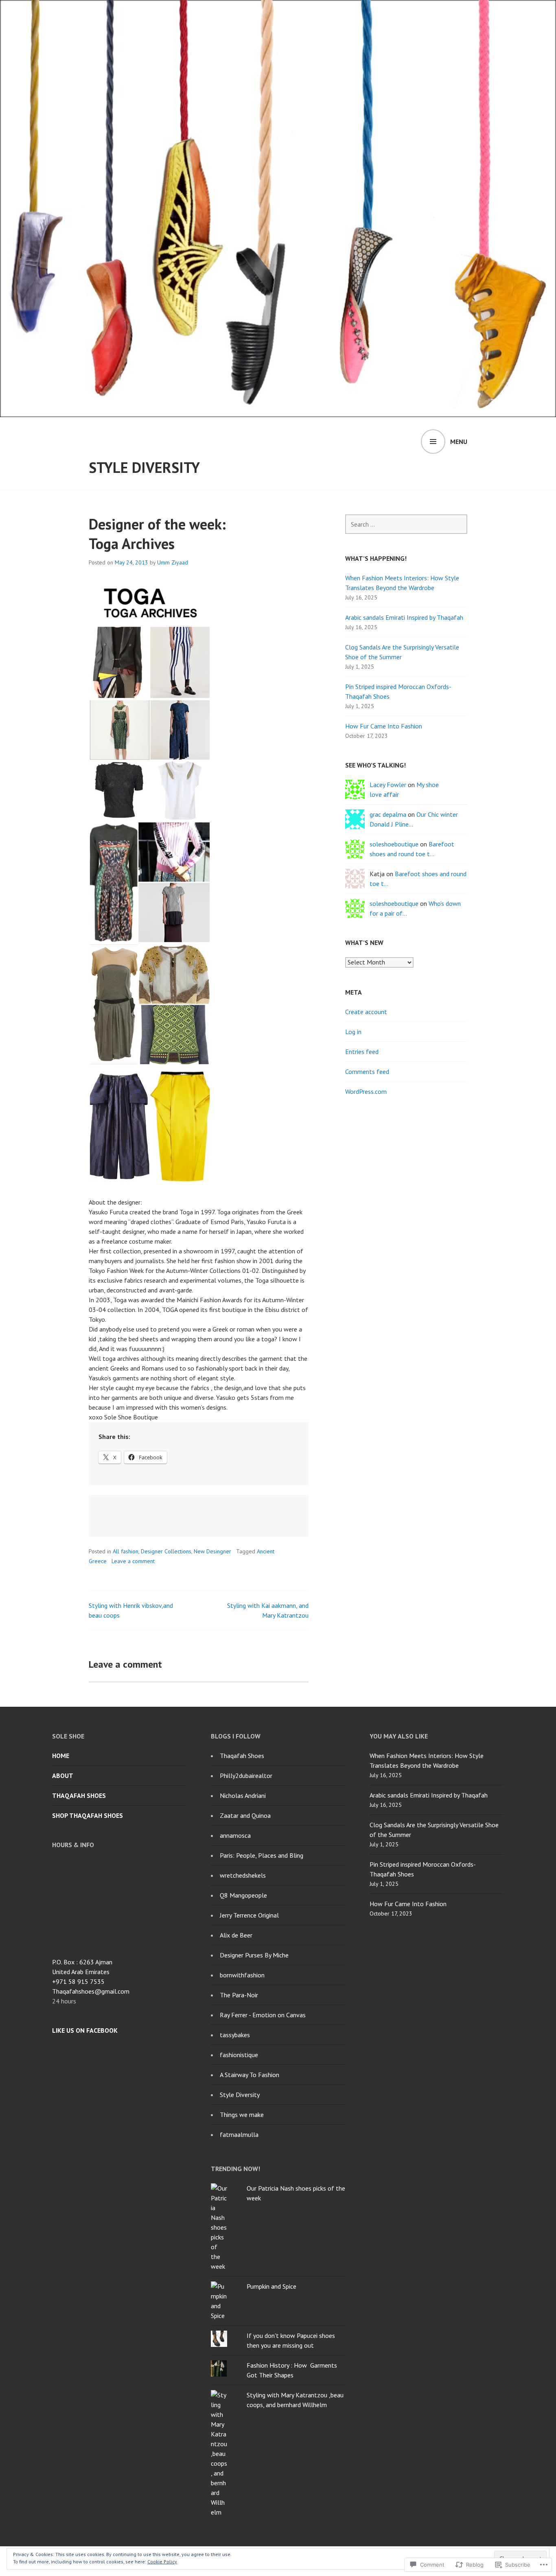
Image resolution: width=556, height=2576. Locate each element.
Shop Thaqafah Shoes (88, 1815)
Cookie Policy (162, 2562)
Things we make (242, 2115)
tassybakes (235, 2035)
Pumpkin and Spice (271, 2286)
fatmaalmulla (239, 2134)
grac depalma (388, 814)
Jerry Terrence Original (249, 1915)
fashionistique (239, 2055)
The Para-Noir (239, 1995)
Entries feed (362, 1052)
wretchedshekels (243, 1875)
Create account (366, 1012)
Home (61, 1756)
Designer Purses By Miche (254, 1955)
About (63, 1776)
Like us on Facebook (85, 2030)
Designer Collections (166, 1551)
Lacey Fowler (388, 785)
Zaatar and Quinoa (245, 1815)
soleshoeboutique (394, 844)
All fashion (126, 1551)
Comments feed (367, 1072)
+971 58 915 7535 (78, 1981)
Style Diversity (144, 467)
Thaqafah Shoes (79, 1795)
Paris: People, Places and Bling (262, 1855)
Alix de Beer (236, 1935)
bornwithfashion (242, 1975)
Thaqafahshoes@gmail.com (91, 1991)
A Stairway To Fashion (250, 2075)
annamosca (235, 1835)
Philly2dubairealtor (246, 1776)
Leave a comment (133, 1561)
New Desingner (212, 1551)
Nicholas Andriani (243, 1795)
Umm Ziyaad (173, 562)
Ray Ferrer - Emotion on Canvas (263, 2015)
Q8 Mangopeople (243, 1895)
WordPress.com (366, 1091)
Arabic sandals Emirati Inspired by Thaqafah (404, 617)
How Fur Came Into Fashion (384, 726)
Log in (353, 1032)
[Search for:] (406, 524)
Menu (459, 442)
